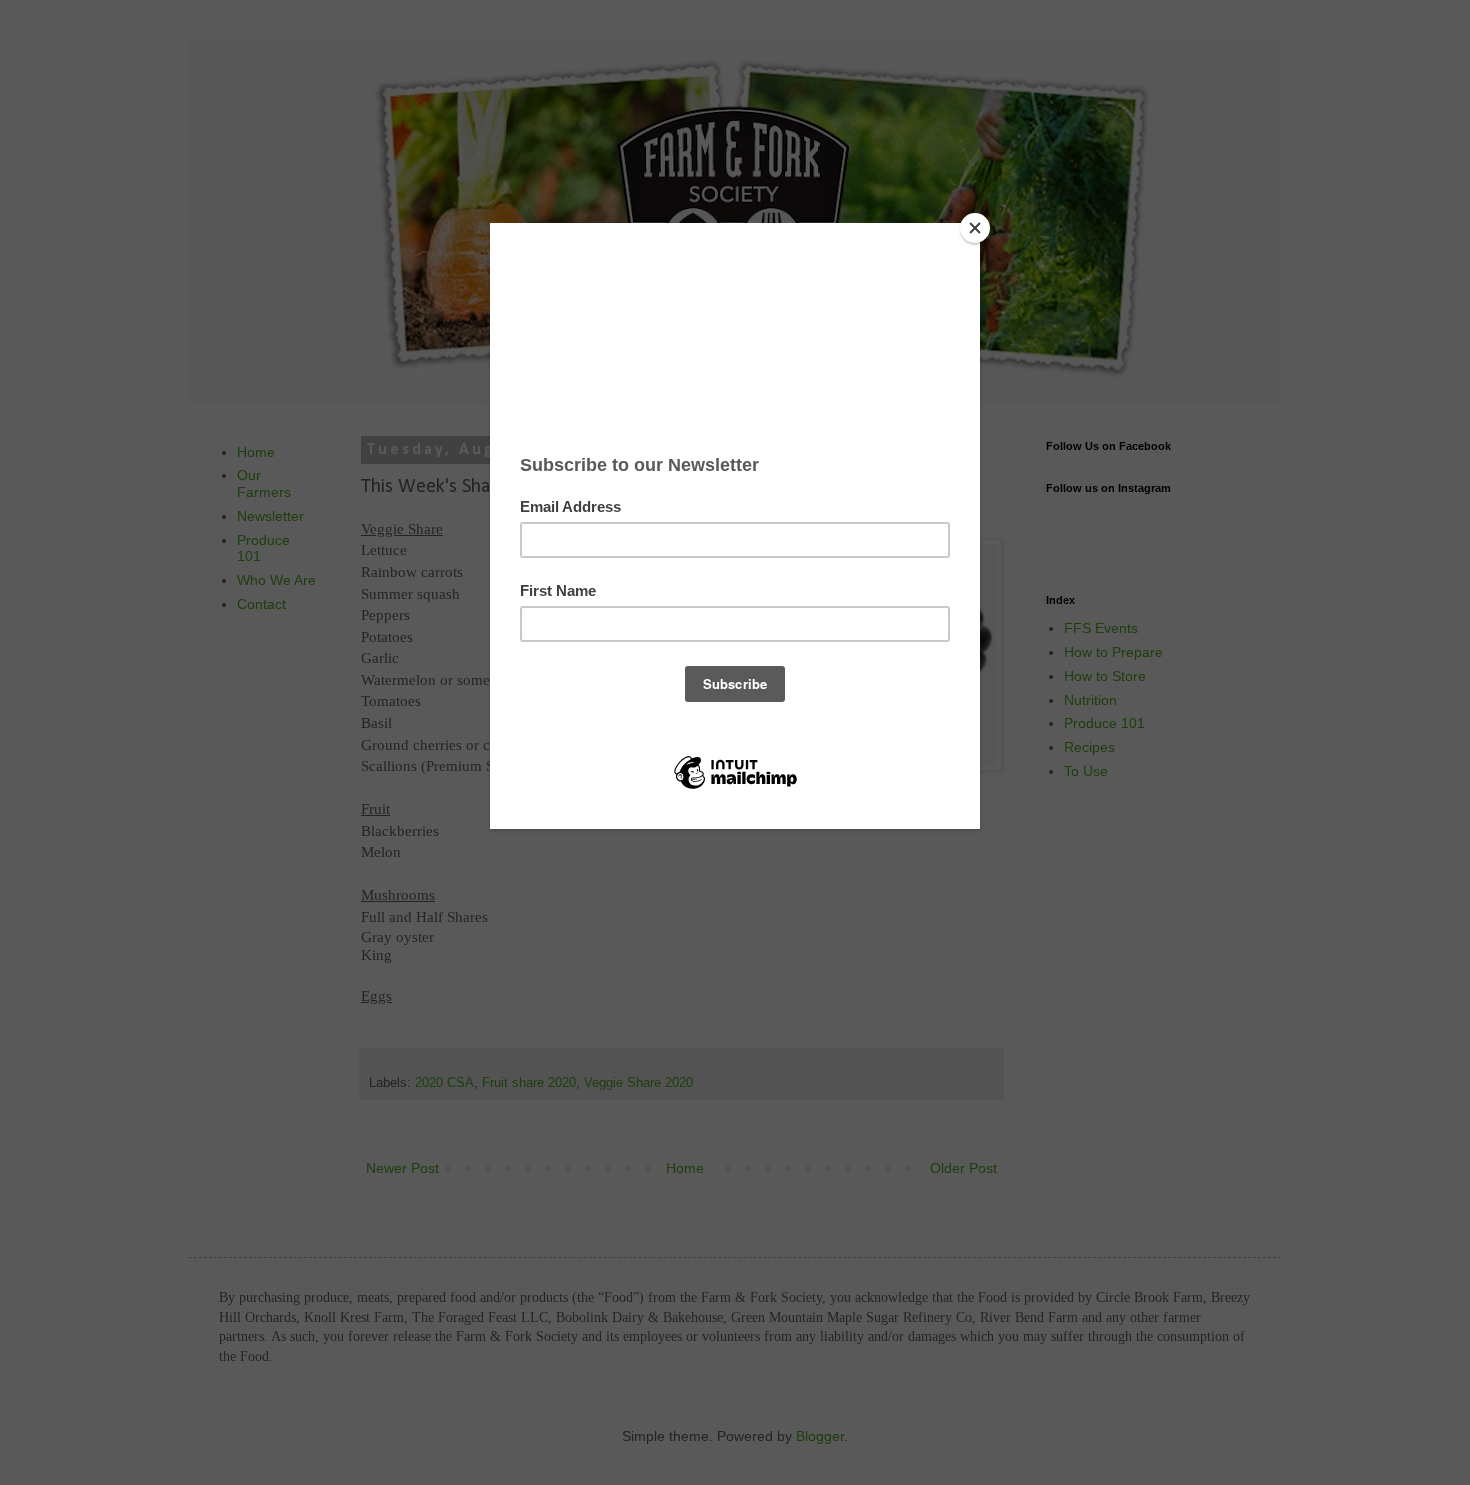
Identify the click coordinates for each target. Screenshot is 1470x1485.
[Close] (975, 228)
